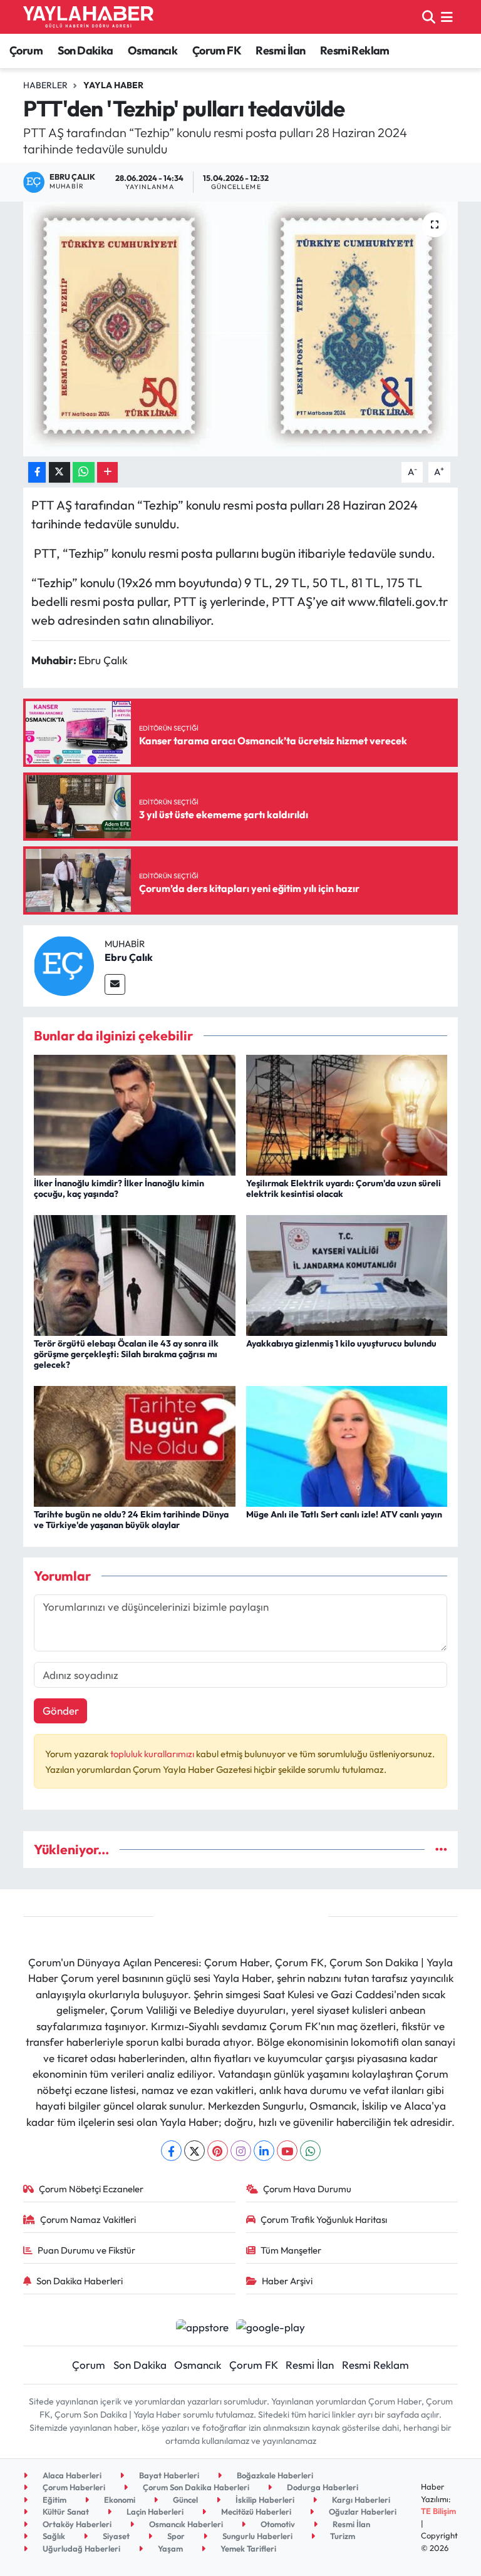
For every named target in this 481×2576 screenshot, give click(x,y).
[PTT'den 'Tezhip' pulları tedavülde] (241, 329)
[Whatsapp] (310, 2151)
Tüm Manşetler (291, 2250)
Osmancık (153, 50)
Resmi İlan (280, 50)
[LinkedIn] (264, 2151)
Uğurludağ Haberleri (80, 2548)
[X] (194, 2151)
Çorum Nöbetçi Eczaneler (91, 2189)
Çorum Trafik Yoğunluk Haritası (324, 2219)
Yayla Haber (113, 85)
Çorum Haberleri (73, 2487)
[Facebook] (171, 2151)
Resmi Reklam (355, 50)
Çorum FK (217, 50)
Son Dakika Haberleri (80, 2281)
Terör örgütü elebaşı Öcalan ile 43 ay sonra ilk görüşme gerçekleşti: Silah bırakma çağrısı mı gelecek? (126, 1354)
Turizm (342, 2536)
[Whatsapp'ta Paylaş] (84, 472)
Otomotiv (277, 2524)
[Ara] (429, 17)
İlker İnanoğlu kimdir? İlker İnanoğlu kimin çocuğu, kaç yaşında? (119, 1188)
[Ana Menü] (447, 17)
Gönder (61, 1711)
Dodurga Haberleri (322, 2487)
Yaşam (169, 2548)
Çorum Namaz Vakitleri (88, 2219)
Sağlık (53, 2536)
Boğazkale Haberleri (274, 2475)
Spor (175, 2536)
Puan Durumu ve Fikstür (86, 2250)
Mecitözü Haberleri (255, 2512)
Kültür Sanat (65, 2512)
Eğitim (54, 2500)
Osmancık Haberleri (185, 2524)
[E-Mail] (115, 984)
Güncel (184, 2500)
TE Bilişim (438, 2511)
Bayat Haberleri (168, 2475)
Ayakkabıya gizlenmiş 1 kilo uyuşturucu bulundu (341, 1343)
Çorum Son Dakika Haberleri (195, 2487)
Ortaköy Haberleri (76, 2524)
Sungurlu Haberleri (256, 2536)
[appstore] (202, 2326)
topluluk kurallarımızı (153, 1754)
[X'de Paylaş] (59, 472)
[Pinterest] (218, 2151)
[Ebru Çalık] (64, 964)
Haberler (45, 85)
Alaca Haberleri (71, 2475)
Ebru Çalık (129, 957)
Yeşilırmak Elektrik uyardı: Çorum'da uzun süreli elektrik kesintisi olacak (344, 1188)
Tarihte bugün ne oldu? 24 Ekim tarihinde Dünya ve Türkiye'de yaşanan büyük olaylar (131, 1520)
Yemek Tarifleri (247, 2548)
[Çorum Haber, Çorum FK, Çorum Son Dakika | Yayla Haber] (88, 17)
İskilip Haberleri (264, 2500)
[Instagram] (241, 2151)
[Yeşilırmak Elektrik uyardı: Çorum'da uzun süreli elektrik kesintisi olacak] (347, 1113)
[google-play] (271, 2326)
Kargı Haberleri (360, 2500)
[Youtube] (287, 2151)
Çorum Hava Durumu (307, 2189)
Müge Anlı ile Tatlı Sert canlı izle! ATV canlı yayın (344, 1514)
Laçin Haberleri (154, 2512)
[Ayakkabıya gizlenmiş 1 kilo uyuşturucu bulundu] (347, 1274)
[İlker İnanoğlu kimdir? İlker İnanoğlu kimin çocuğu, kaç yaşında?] (135, 1113)
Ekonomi (119, 2500)
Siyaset (115, 2536)
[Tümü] (441, 1850)
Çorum (26, 50)
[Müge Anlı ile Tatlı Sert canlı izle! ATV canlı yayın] (347, 1445)
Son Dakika (85, 50)
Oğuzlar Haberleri (362, 2512)
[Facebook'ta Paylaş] (37, 472)
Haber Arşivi (287, 2281)
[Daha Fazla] (107, 472)
